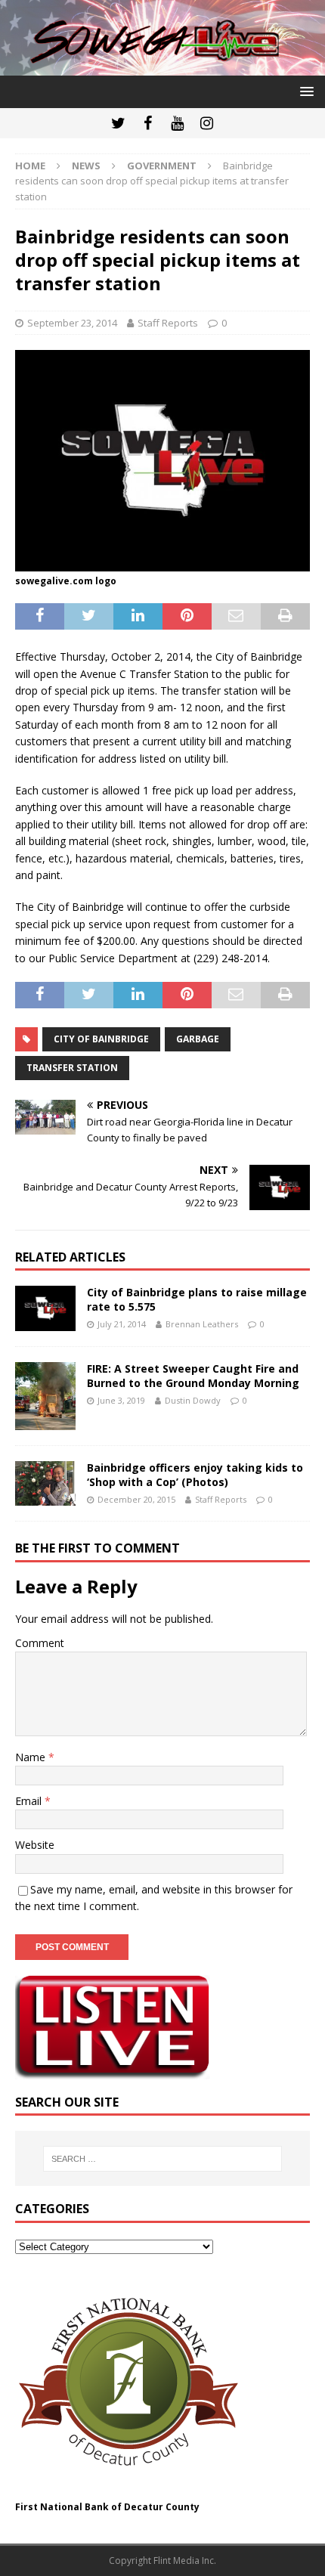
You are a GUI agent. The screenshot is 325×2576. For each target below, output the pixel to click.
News (86, 166)
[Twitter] (118, 123)
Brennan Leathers (202, 1324)
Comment (40, 1643)
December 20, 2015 (136, 1499)
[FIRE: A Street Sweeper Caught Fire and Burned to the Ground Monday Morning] (45, 1396)
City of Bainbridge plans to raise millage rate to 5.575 (197, 1299)
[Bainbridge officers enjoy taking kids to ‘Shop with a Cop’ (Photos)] (45, 1483)
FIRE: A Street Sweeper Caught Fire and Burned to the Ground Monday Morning (193, 1375)
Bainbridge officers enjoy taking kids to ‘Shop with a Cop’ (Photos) (195, 1474)
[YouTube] (177, 123)
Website (35, 1845)
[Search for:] (163, 2159)
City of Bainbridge (101, 1039)
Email (30, 1801)
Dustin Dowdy (193, 1400)
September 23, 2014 (72, 323)
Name (32, 1757)
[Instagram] (207, 123)
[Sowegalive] (162, 66)
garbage (198, 1039)
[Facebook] (148, 123)
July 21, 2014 (122, 1324)
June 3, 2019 (121, 1400)
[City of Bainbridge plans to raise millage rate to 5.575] (45, 1308)
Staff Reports (168, 323)
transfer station (72, 1068)
